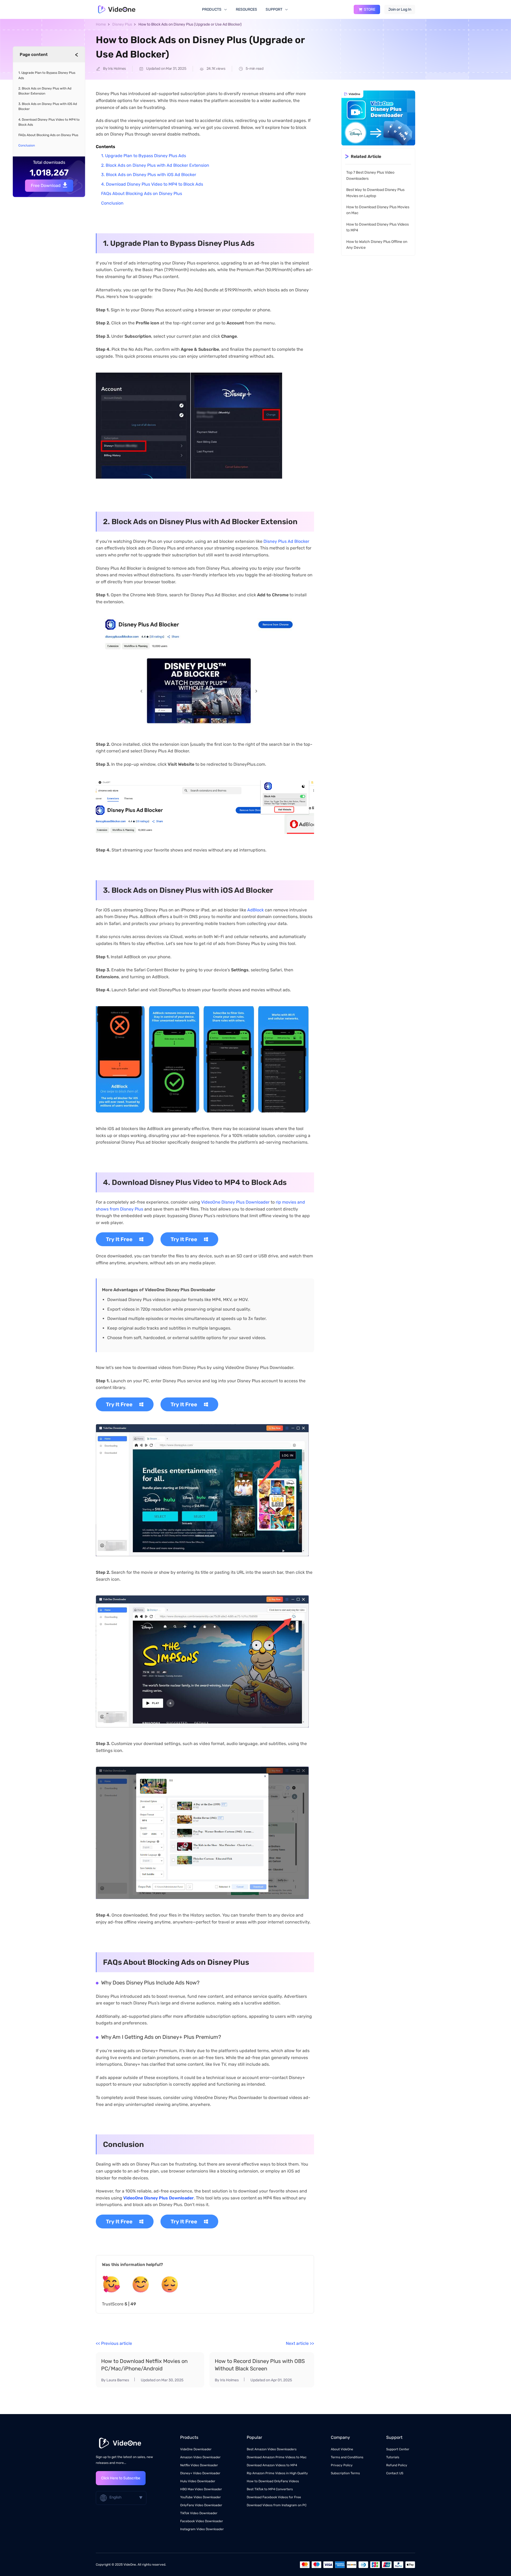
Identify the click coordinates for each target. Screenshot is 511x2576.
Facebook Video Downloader (202, 2521)
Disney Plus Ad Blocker (286, 541)
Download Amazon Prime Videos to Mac (277, 2457)
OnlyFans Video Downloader (201, 2505)
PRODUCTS (212, 9)
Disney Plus (122, 24)
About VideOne (342, 2449)
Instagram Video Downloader (202, 2529)
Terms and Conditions (347, 2457)
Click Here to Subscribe (121, 2478)
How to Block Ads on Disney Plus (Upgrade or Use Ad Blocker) (190, 24)
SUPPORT (274, 9)
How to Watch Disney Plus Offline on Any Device (377, 245)
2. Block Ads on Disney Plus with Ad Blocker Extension (155, 165)
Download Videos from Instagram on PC (277, 2505)
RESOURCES (246, 9)
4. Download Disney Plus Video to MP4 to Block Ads (152, 184)
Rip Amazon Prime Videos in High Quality (277, 2473)
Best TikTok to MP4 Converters (270, 2489)
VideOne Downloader (196, 2449)
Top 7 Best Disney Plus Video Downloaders (370, 176)
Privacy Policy (342, 2465)
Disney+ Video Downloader (200, 2473)
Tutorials (393, 2457)
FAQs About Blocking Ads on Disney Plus (142, 193)
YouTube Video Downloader (201, 2497)
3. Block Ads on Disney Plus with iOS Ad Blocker (149, 175)
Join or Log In (400, 9)
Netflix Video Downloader (199, 2465)
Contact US (395, 2473)
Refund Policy (397, 2465)
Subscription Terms (345, 2473)
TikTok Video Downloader (199, 2513)
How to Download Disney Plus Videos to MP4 (378, 227)
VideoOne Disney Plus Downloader (235, 1202)
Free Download (46, 186)
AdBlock (256, 910)
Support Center (398, 2449)
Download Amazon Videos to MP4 (272, 2465)
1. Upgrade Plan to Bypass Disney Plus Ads (144, 156)
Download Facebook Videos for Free (274, 2497)
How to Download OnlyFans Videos (273, 2481)
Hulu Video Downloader (198, 2481)
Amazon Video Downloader (200, 2457)
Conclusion (112, 203)
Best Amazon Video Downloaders (272, 2449)
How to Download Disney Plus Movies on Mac (378, 210)
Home (101, 24)
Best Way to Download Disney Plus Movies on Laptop (375, 193)
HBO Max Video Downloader (201, 2489)
